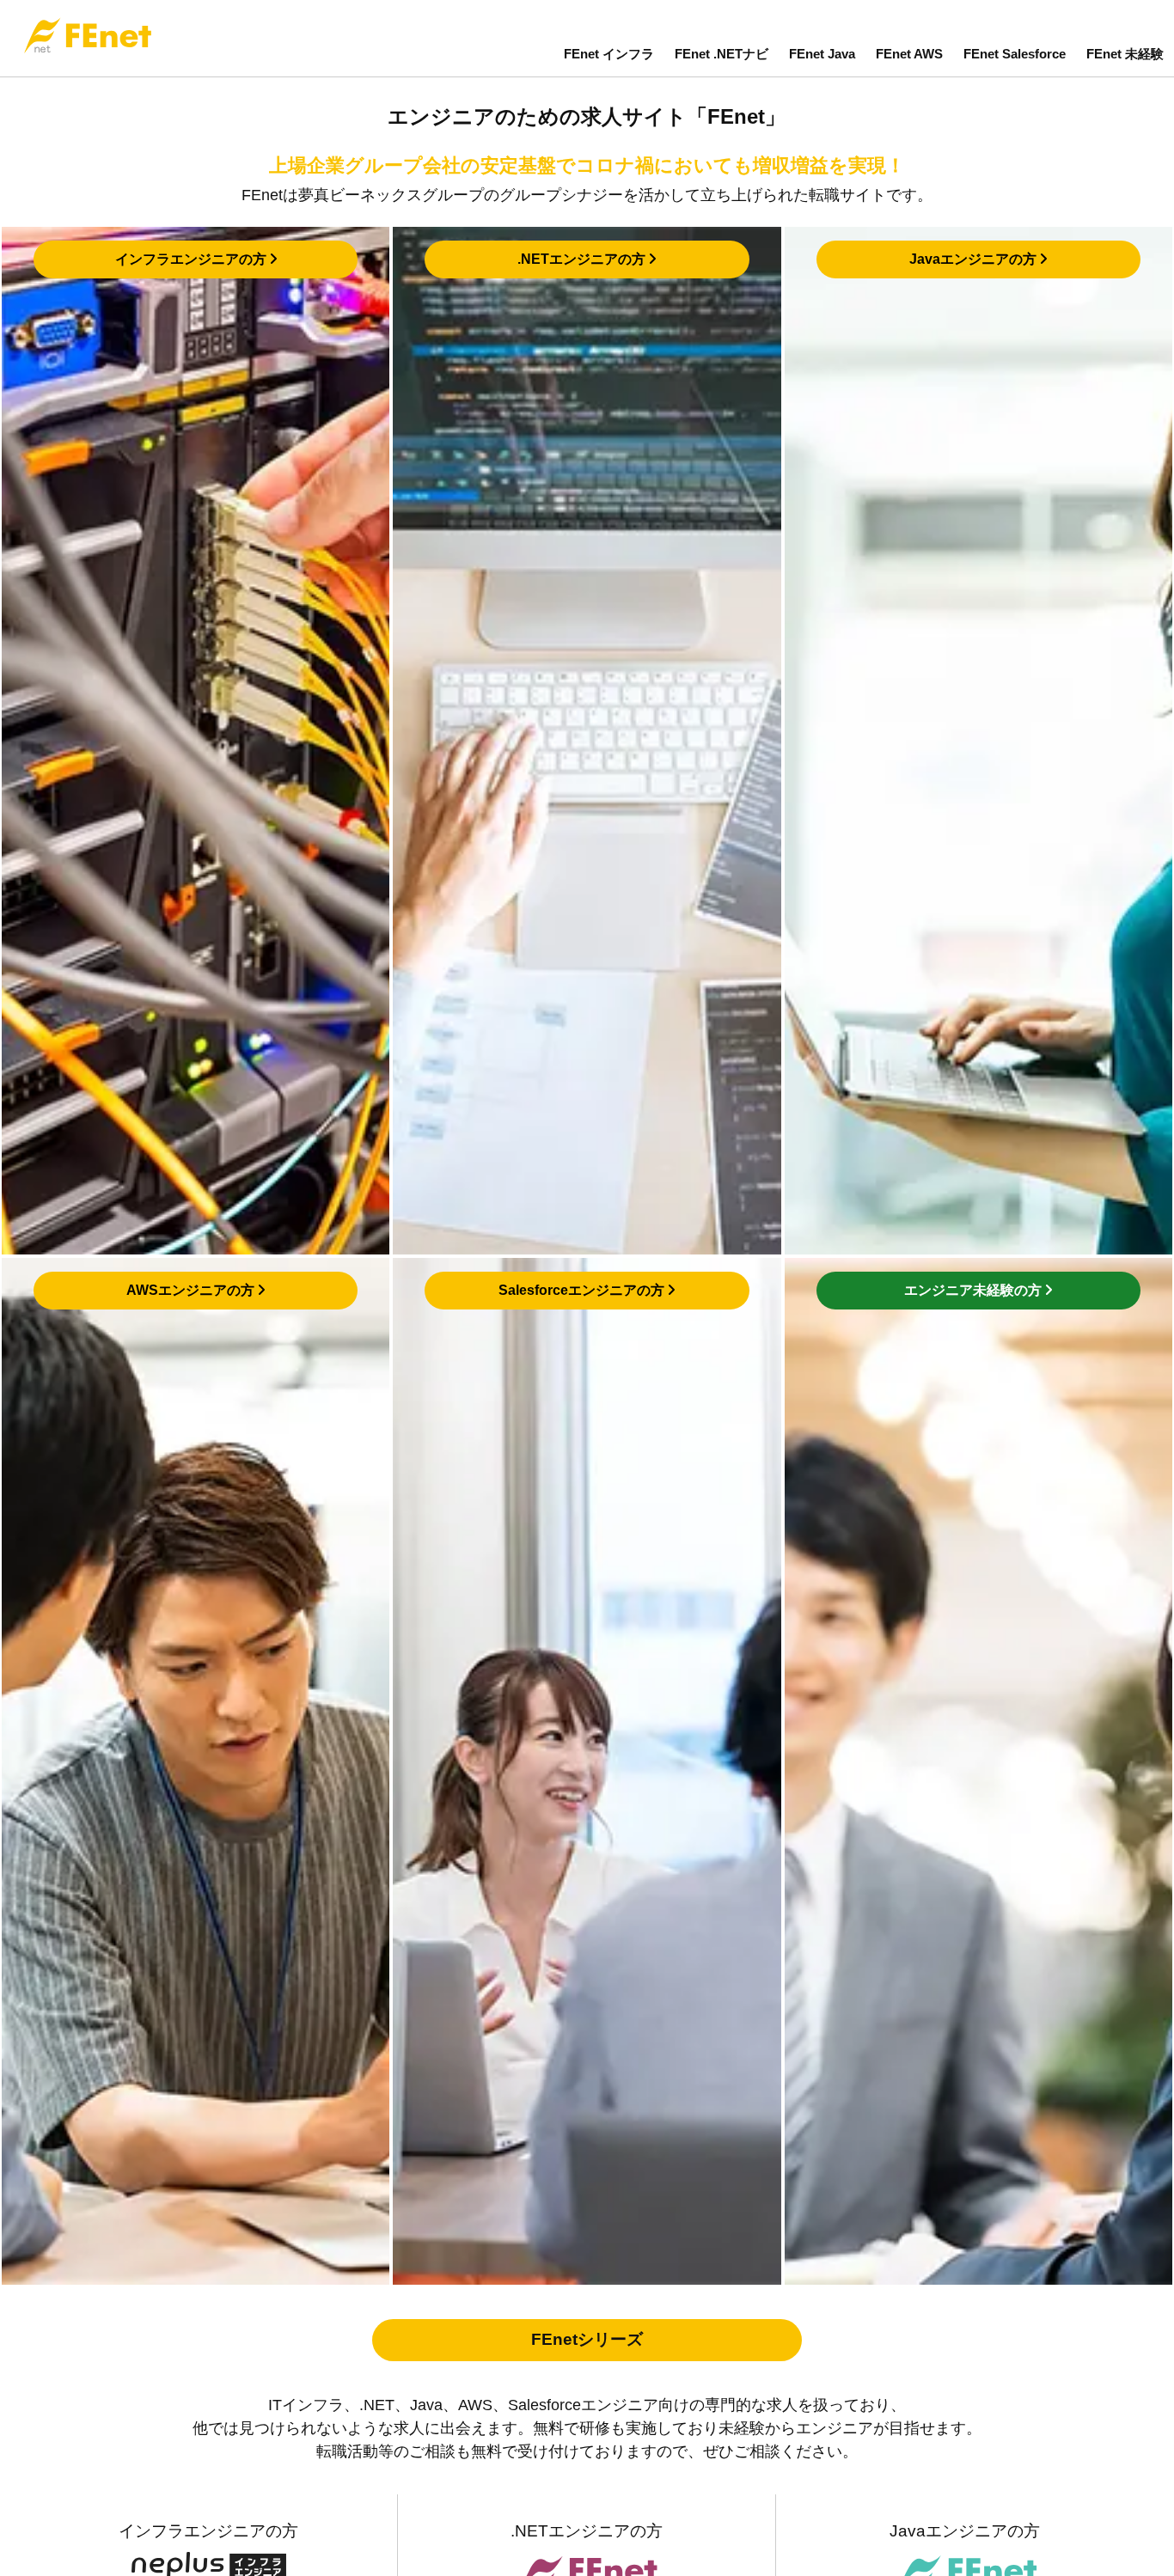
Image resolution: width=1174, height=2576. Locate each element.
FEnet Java (822, 54)
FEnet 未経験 (1125, 54)
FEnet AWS (909, 54)
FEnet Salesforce (1015, 54)
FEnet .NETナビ (722, 54)
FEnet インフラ (609, 54)
